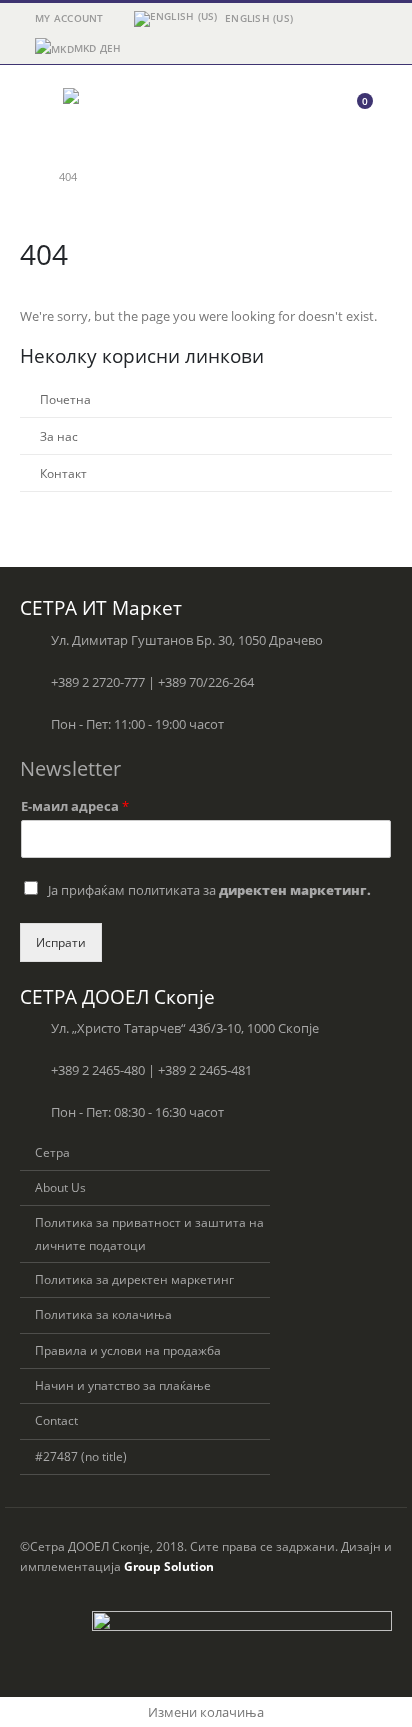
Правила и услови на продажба (128, 1350)
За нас (59, 436)
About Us (60, 1187)
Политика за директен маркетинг (134, 1279)
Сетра (52, 1152)
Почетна (65, 399)
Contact (56, 1420)
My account (69, 18)
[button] (38, 110)
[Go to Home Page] (25, 177)
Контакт (63, 473)
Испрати (61, 942)
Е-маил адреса (75, 807)
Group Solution (169, 1566)
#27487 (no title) (81, 1456)
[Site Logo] (118, 110)
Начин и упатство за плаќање (123, 1385)
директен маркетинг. (295, 890)
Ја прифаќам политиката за (209, 890)
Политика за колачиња (103, 1314)
